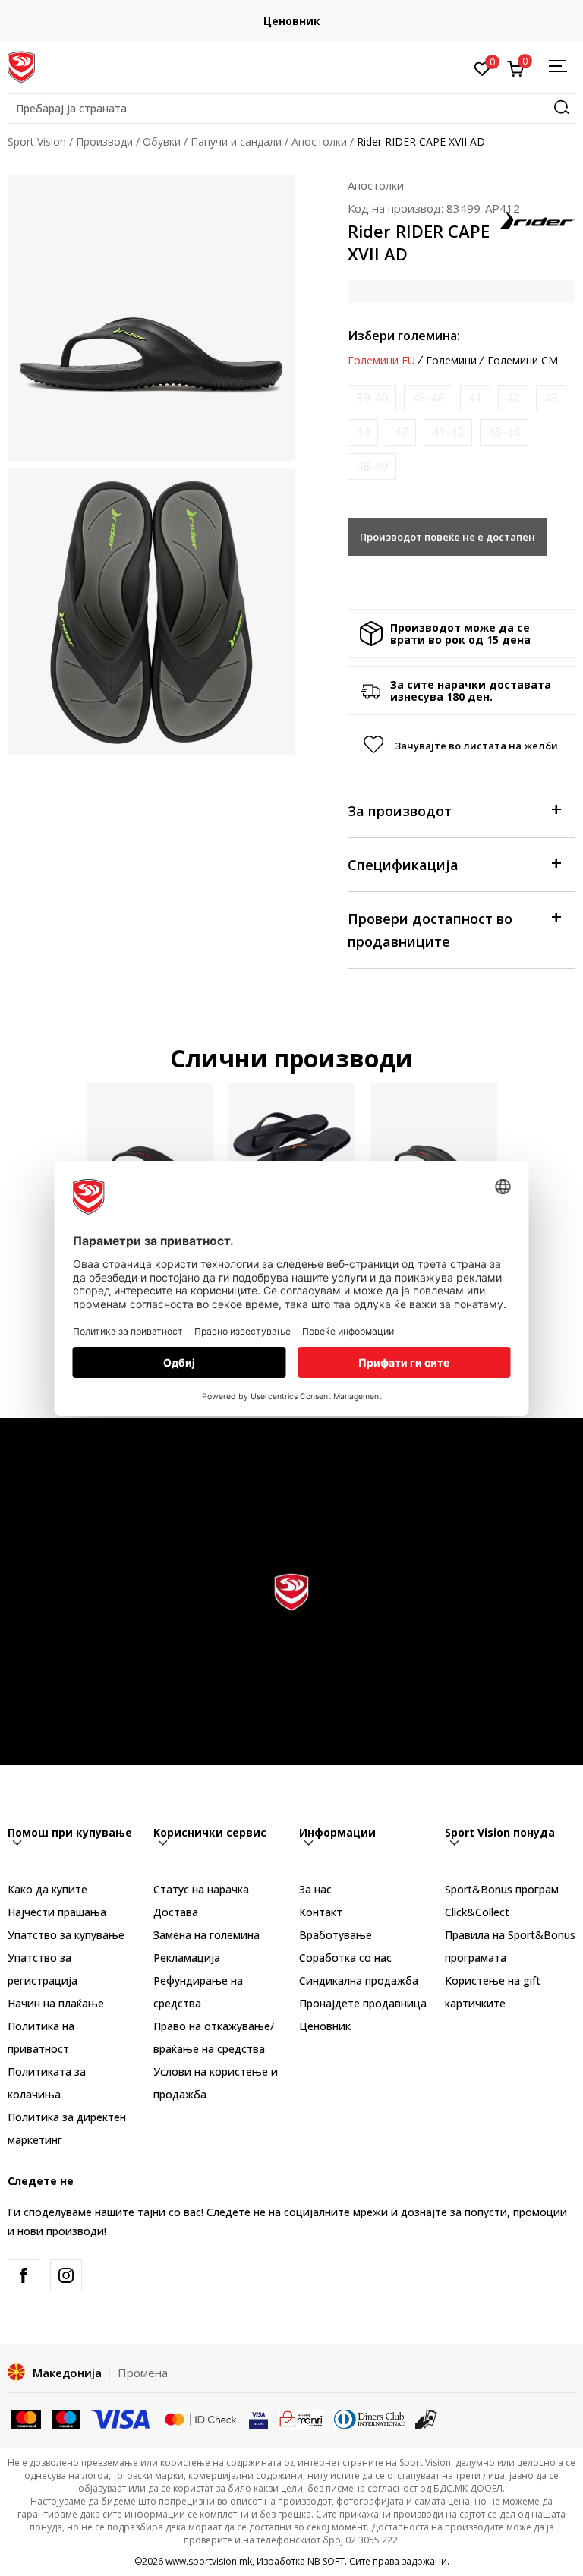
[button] (291, 109)
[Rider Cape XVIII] (150, 1146)
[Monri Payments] (301, 2418)
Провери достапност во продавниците (430, 930)
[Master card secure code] (200, 2418)
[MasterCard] (26, 2418)
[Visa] (121, 2418)
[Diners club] (370, 2418)
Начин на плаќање (56, 2003)
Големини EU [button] (381, 361)
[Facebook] (24, 2275)
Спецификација (403, 865)
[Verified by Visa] (258, 2418)
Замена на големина (206, 1935)
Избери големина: (404, 336)
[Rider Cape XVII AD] (434, 1146)
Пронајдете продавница (363, 2003)
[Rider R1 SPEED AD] (292, 1146)
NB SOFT (326, 2561)
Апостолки (319, 142)
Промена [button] (143, 2373)
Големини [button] (451, 361)
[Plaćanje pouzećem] (426, 2418)
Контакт (321, 1912)
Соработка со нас (345, 1958)
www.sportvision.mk (209, 2561)
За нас (315, 1889)
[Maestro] (66, 2418)
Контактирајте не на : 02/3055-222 (481, 21)
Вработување (336, 1935)
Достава (176, 1912)
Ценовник (325, 2026)
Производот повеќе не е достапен (447, 537)
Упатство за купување (66, 1935)
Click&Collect (477, 1912)
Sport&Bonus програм (502, 1889)
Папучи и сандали (236, 142)
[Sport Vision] (21, 66)
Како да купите (47, 1889)
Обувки (162, 142)
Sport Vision (37, 142)
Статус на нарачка (201, 1889)
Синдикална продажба (359, 1980)
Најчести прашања (57, 1912)
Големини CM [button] (523, 361)
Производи (104, 142)
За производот (400, 811)
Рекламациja (187, 1958)
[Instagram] (66, 2275)
